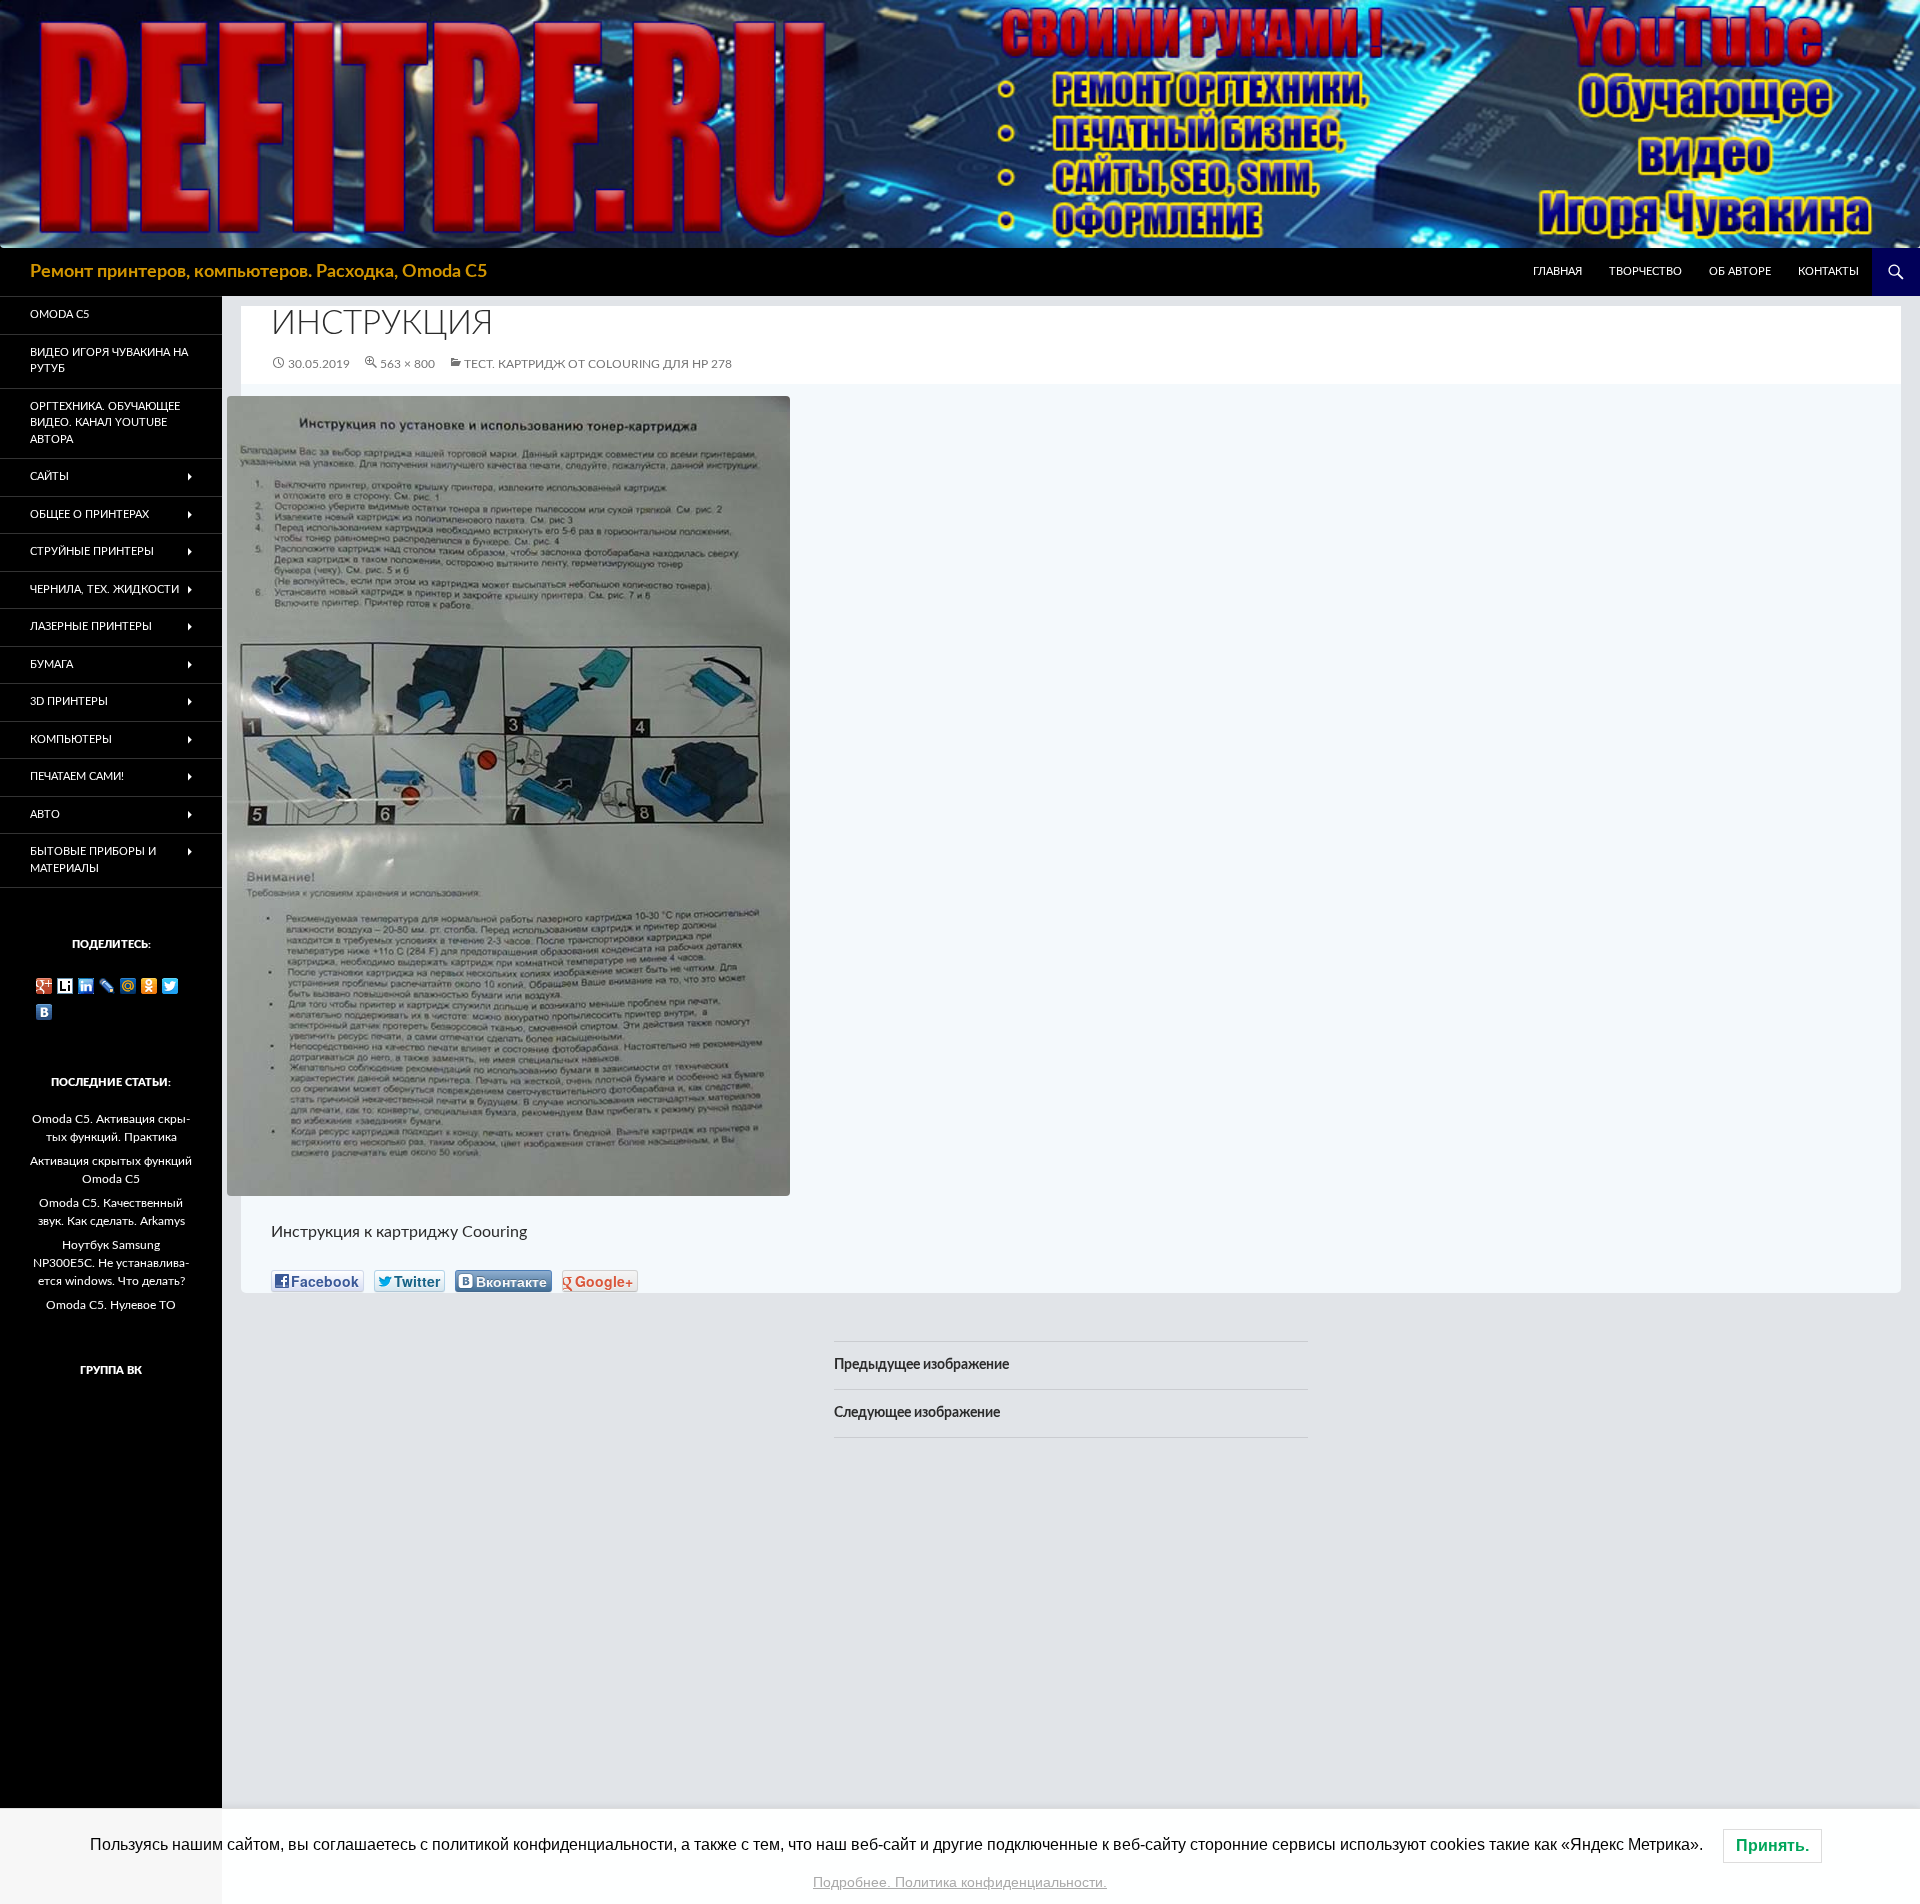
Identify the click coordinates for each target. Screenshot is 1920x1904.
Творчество (1645, 271)
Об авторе (1740, 271)
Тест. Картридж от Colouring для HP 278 (598, 364)
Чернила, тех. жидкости (104, 589)
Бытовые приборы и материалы (93, 860)
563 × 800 (407, 364)
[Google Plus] (44, 986)
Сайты (49, 476)
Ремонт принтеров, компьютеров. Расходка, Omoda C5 (258, 272)
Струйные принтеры (92, 551)
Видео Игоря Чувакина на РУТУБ (109, 361)
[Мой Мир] (128, 986)
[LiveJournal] (107, 986)
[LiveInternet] (65, 986)
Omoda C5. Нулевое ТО (111, 1305)
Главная (1557, 271)
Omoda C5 (59, 314)
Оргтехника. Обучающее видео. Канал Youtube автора (105, 423)
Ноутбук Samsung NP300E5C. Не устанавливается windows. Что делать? (111, 1263)
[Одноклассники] (149, 986)
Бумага (51, 664)
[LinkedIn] (86, 986)
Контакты (1828, 271)
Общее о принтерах (89, 514)
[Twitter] (170, 986)
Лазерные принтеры (91, 626)
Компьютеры (71, 739)
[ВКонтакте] (44, 1012)
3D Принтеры (69, 701)
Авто (45, 814)
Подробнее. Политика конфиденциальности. (960, 1882)
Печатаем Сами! (77, 776)
